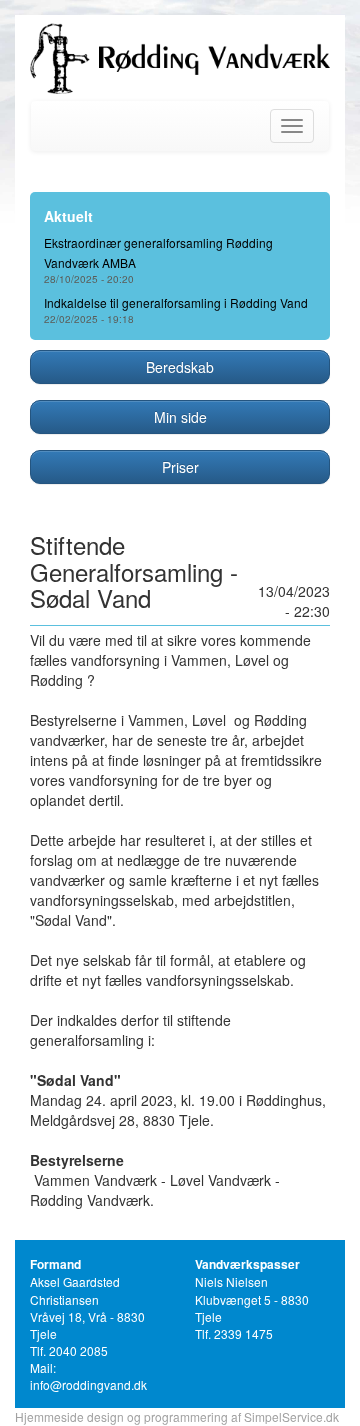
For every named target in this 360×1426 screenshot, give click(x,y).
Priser (180, 467)
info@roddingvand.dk (88, 1384)
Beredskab (180, 367)
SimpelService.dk (291, 1416)
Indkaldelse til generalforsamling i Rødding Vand (176, 302)
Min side (180, 417)
